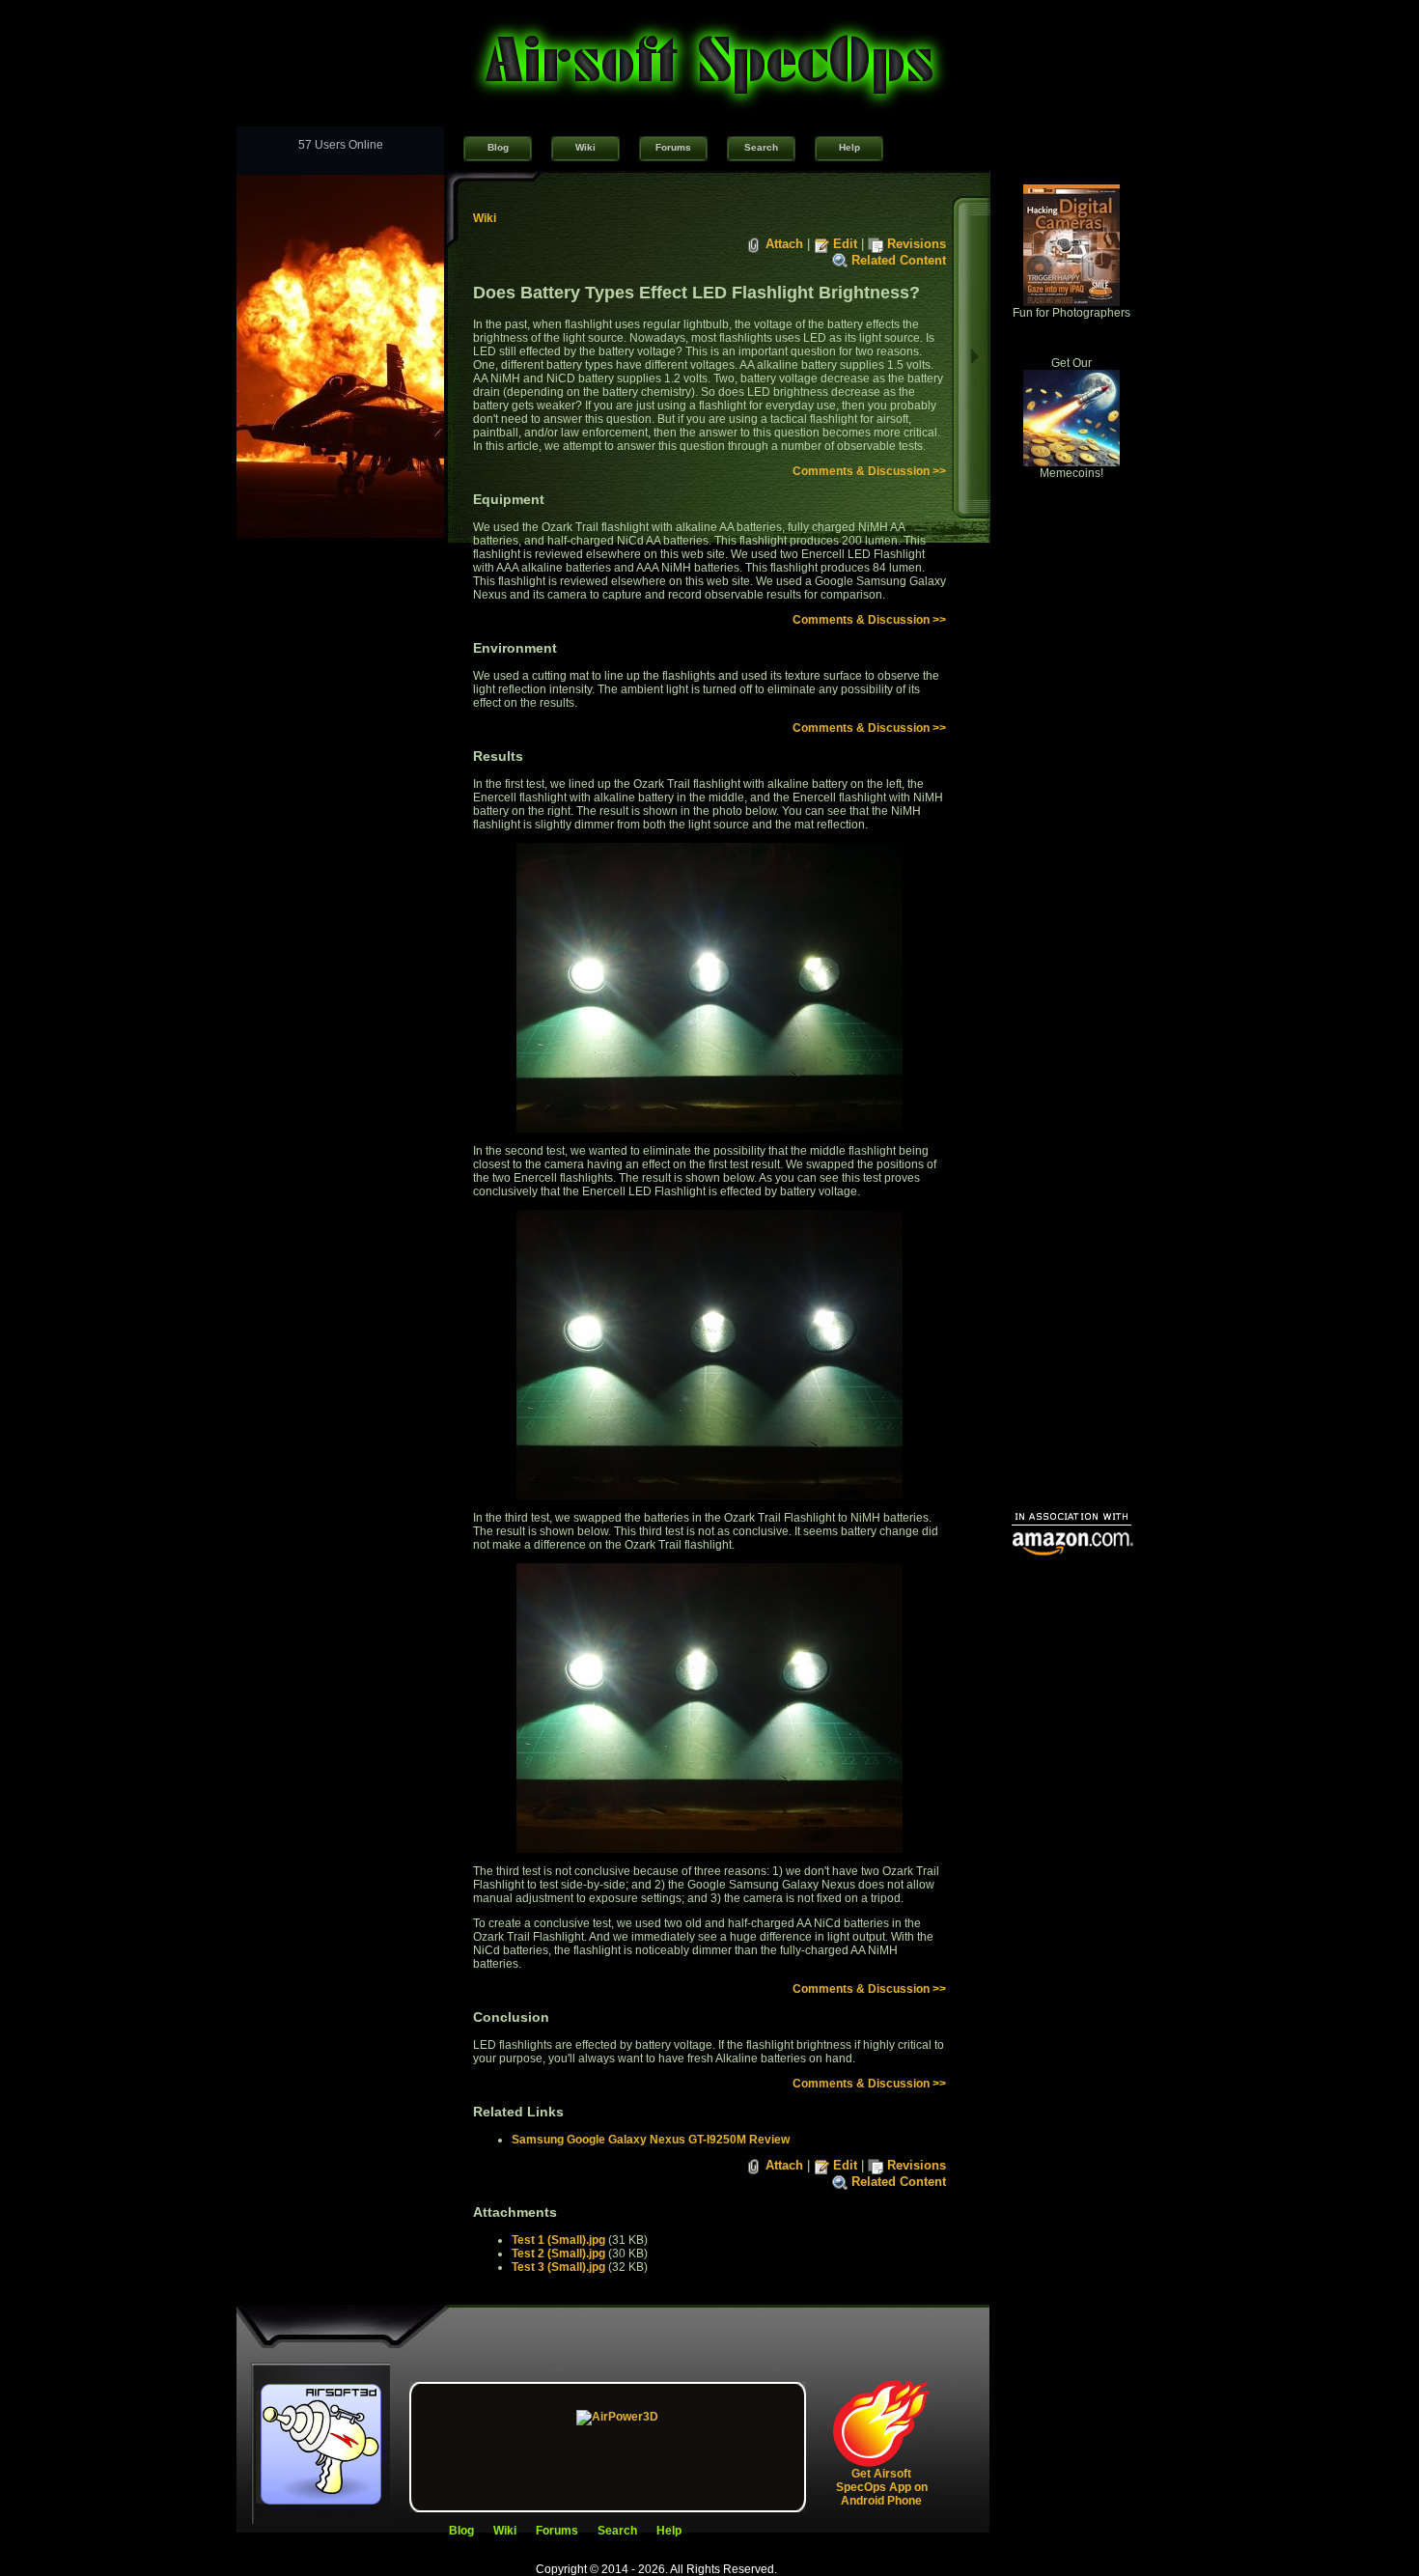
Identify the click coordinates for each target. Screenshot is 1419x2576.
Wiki (585, 147)
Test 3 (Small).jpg (558, 2267)
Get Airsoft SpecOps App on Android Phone (882, 2487)
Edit (845, 244)
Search (761, 147)
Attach (784, 244)
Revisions (917, 244)
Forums (673, 147)
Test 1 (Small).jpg (558, 2240)
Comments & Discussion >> (869, 471)
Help (849, 147)
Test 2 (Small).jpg (558, 2254)
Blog (498, 147)
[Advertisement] (1071, 1203)
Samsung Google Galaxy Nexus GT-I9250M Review (651, 2140)
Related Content (899, 260)
